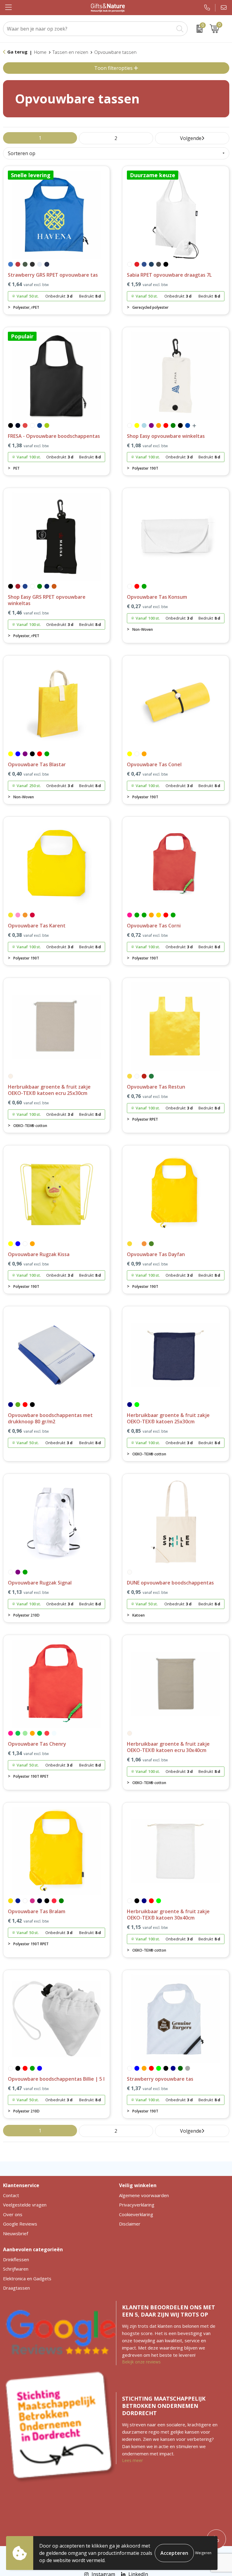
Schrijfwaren (16, 2269)
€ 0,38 (28, 935)
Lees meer (132, 2460)
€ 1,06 (147, 1760)
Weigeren (203, 2553)
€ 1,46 (28, 613)
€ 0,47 (147, 774)
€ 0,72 (147, 935)
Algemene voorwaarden (144, 2195)
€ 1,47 (28, 2088)
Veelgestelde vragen (25, 2205)
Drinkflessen (16, 2259)
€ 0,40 (28, 774)
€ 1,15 (147, 1927)
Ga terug (17, 52)
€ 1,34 (28, 1753)
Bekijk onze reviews (141, 2362)
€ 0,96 (28, 1264)
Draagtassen (16, 2288)
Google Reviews (20, 2224)
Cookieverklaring (136, 2214)
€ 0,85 (147, 1431)
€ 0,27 (147, 606)
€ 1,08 (147, 446)
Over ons (13, 2214)
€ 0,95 (147, 1592)
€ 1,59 (147, 284)
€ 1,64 (28, 284)
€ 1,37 (147, 2088)
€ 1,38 (28, 446)
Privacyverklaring (137, 2205)
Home (40, 52)
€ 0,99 (147, 1264)
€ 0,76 (147, 1096)
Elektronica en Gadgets (27, 2278)
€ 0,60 (28, 1103)
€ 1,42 (28, 1921)
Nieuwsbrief (16, 2233)
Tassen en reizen (70, 52)
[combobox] (89, 29)
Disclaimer (130, 2224)
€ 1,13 (28, 1592)
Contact (11, 2195)
